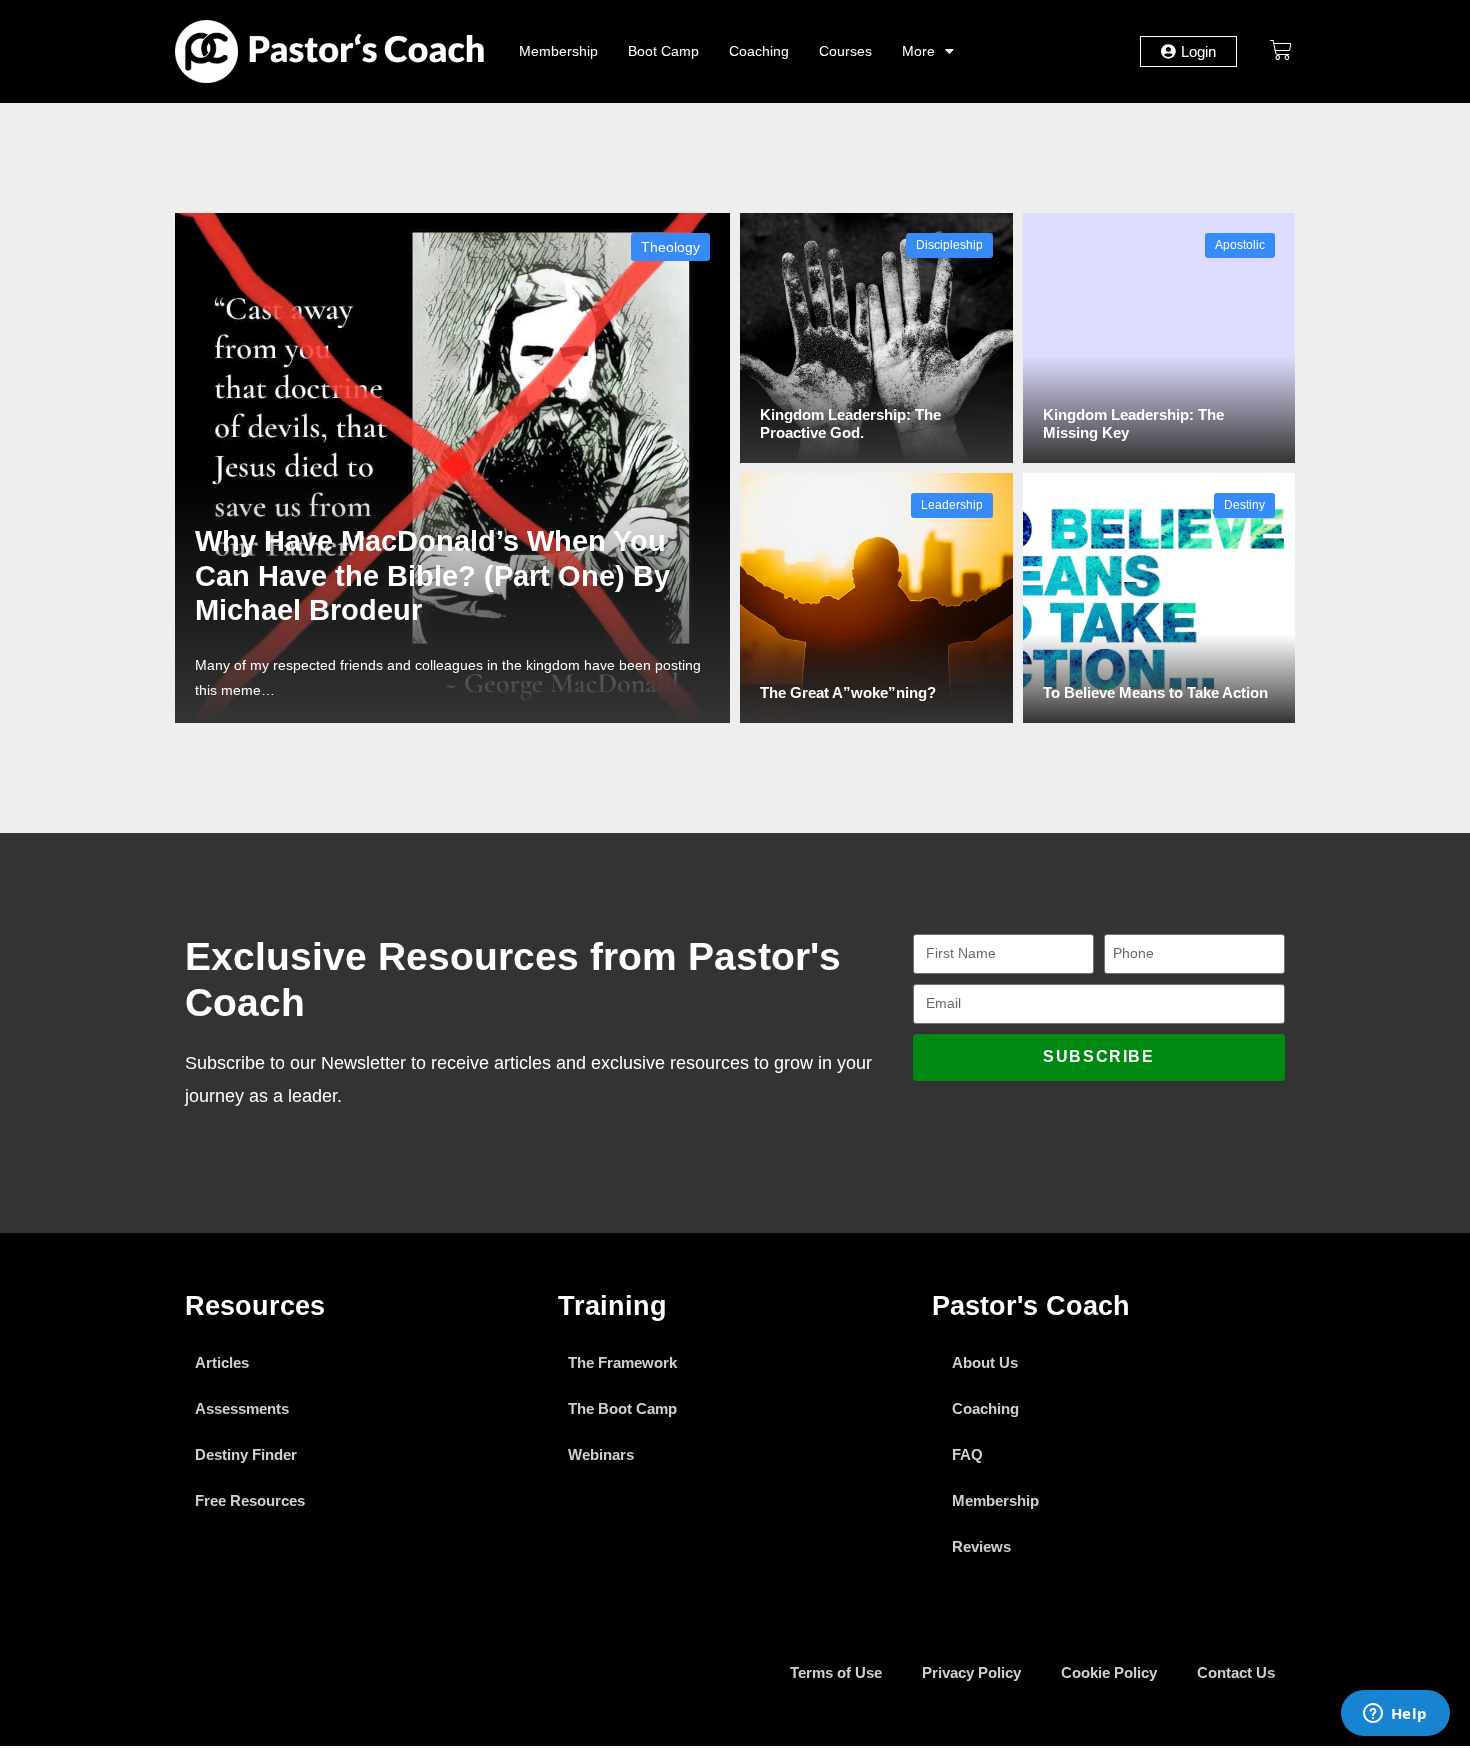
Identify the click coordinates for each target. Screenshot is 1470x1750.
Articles (222, 1362)
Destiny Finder (246, 1454)
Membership (558, 51)
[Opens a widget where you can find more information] (1395, 1715)
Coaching (759, 51)
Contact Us (1236, 1672)
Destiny (1244, 505)
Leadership (952, 505)
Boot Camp (663, 51)
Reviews (981, 1546)
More (918, 51)
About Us (985, 1362)
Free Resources (250, 1500)
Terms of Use (836, 1672)
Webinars (601, 1454)
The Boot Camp (622, 1408)
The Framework (622, 1362)
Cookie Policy (1109, 1672)
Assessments (242, 1408)
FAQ (967, 1454)
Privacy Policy (971, 1672)
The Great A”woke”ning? (848, 692)
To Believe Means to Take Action (1155, 692)
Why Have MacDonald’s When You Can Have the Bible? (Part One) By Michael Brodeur (432, 575)
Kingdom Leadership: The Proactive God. (850, 423)
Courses (845, 51)
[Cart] (1281, 50)
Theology (670, 247)
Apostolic (1240, 245)
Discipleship (949, 245)
